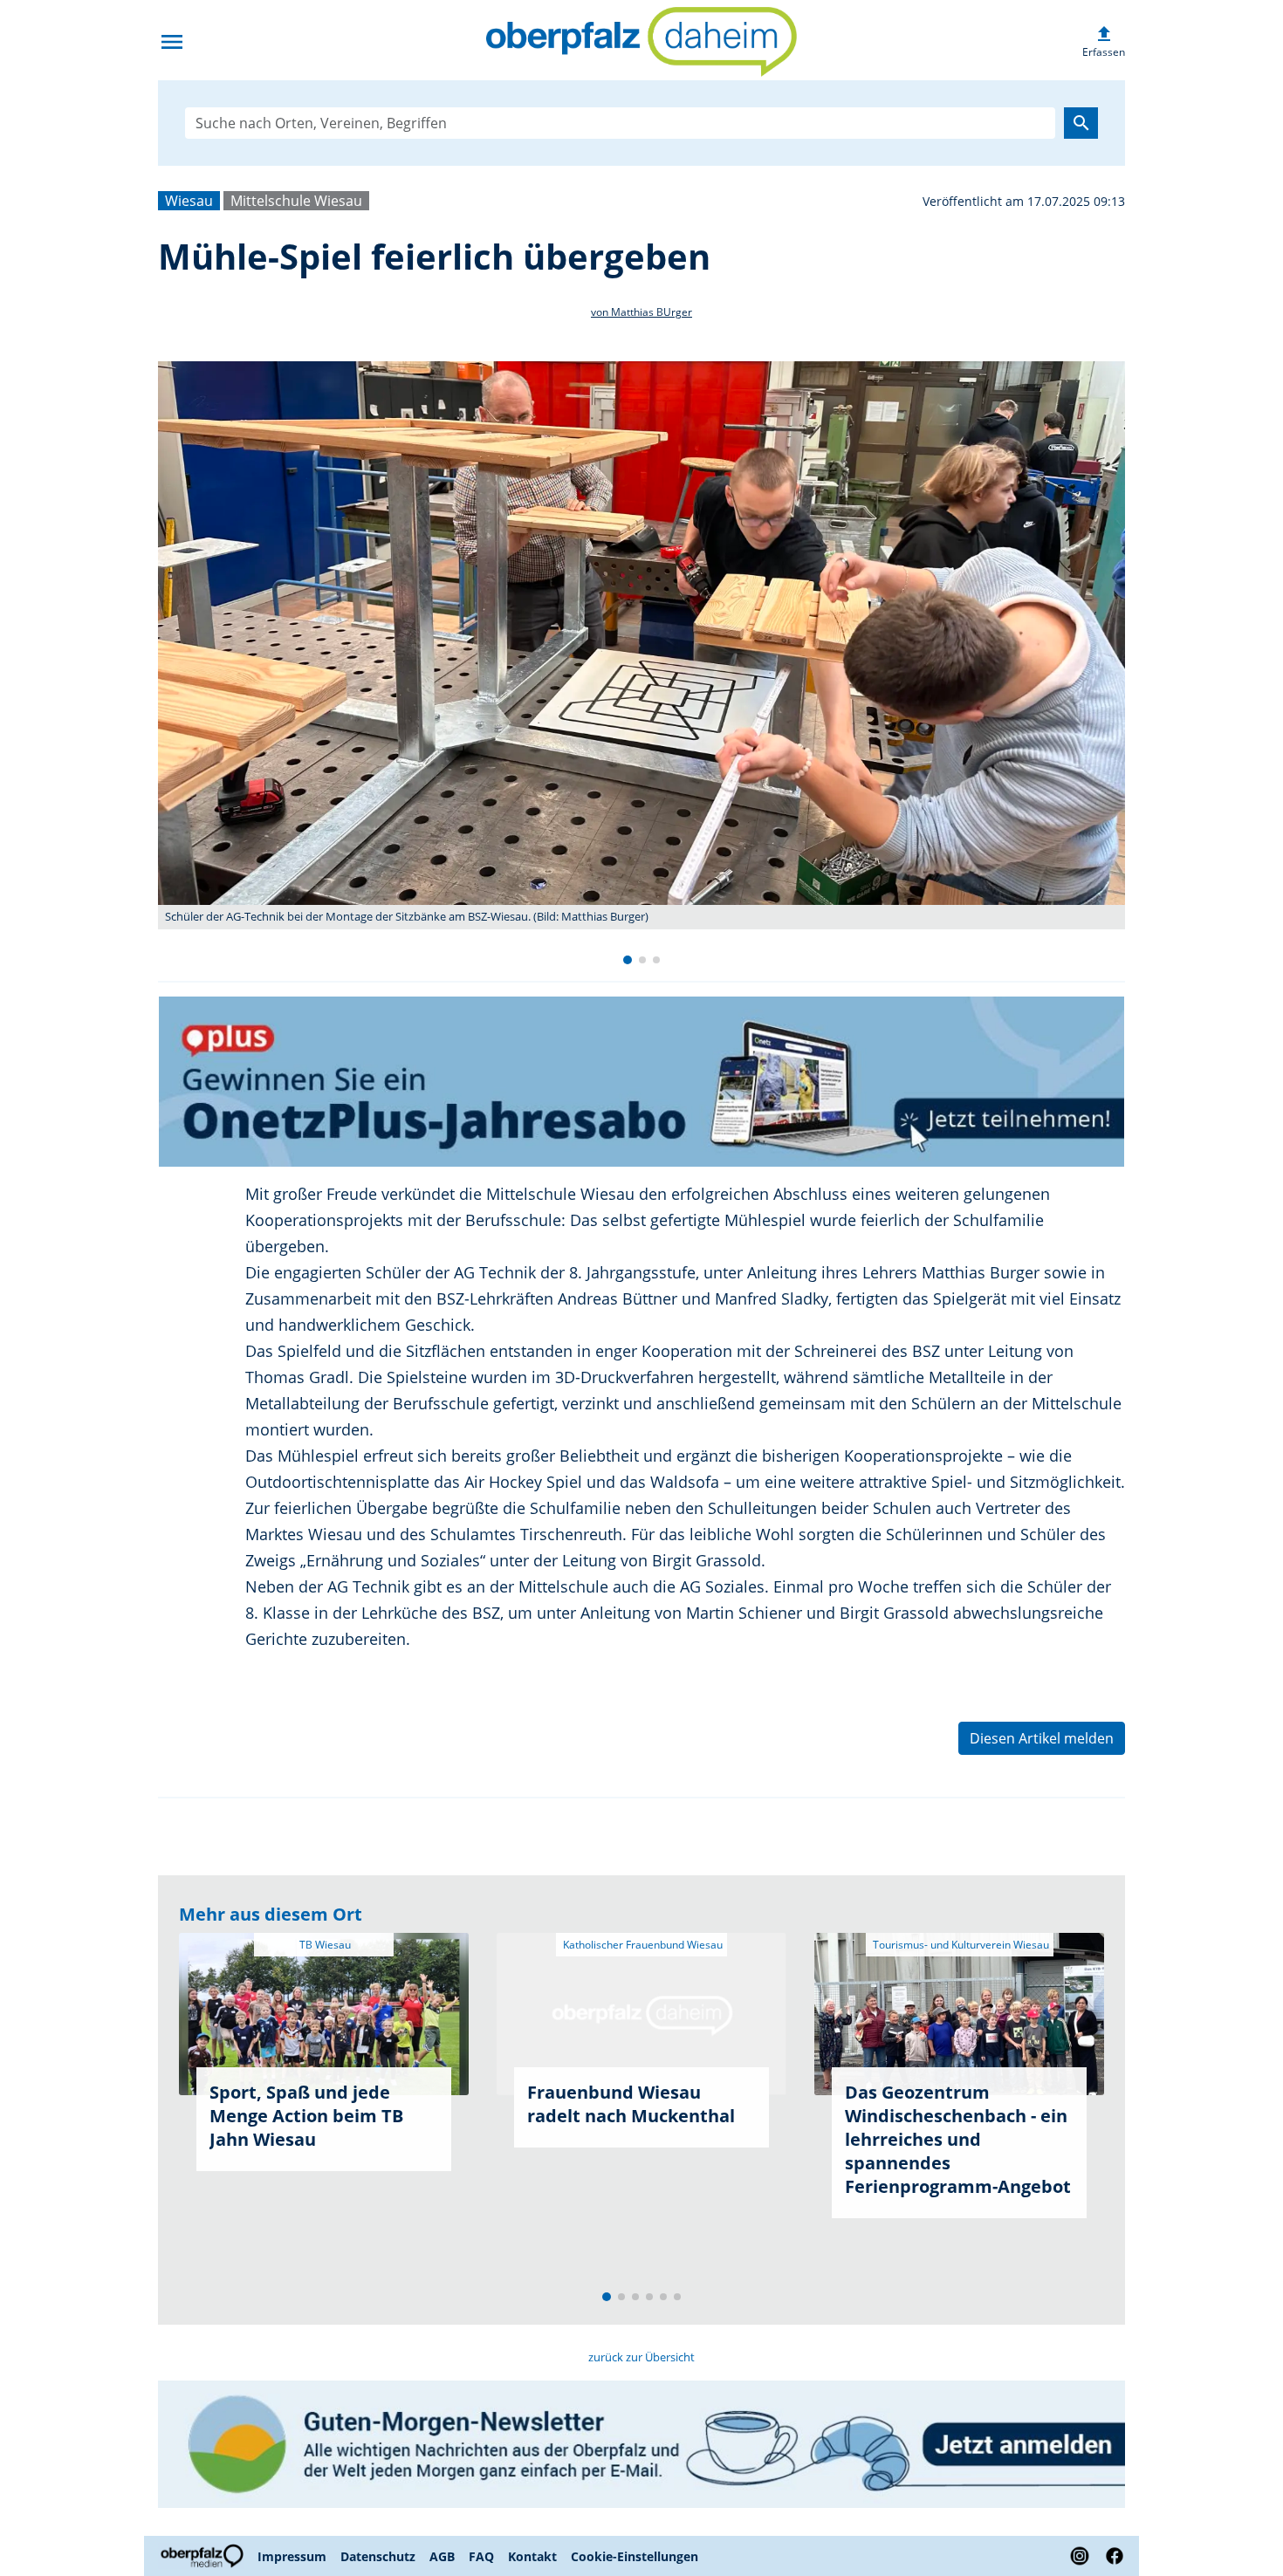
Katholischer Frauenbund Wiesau (641, 1945)
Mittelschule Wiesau (296, 201)
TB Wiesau (324, 1945)
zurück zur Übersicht (641, 2357)
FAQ (481, 2556)
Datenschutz (378, 2556)
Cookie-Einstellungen (635, 2556)
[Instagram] (1080, 2556)
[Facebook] (1111, 2556)
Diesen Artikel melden (1042, 1738)
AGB (442, 2556)
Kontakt (532, 2556)
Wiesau (189, 201)
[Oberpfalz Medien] (204, 2556)
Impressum (292, 2556)
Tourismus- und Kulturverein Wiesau (960, 1945)
